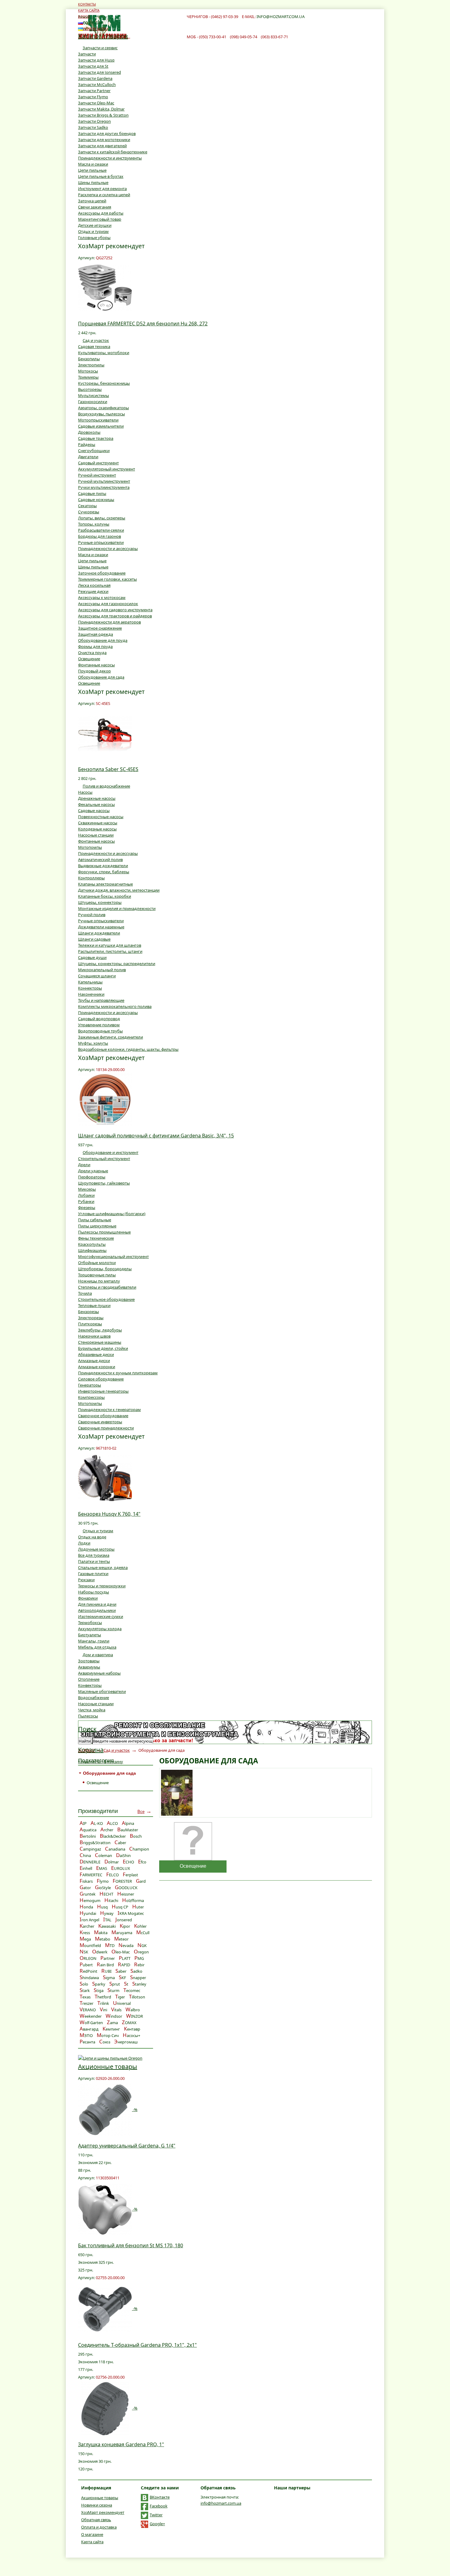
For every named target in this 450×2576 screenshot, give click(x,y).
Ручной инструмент (97, 475)
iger (120, 1997)
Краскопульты (92, 1244)
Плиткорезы (90, 1324)
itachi (111, 1900)
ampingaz (90, 1849)
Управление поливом (99, 1025)
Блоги (84, 16)
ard (141, 1881)
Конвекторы (90, 1685)
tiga (99, 1990)
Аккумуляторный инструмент (107, 469)
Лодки (84, 1543)
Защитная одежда (96, 634)
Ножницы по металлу (99, 1281)
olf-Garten (91, 2023)
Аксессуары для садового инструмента (115, 610)
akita (101, 1933)
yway (107, 1913)
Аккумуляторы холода (100, 1629)
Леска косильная (94, 585)
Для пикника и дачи (97, 1604)
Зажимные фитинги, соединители (111, 1037)
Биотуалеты (90, 1635)
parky (99, 1984)
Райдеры (87, 444)
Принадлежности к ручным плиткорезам (118, 1373)
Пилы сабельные (95, 1220)
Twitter (156, 2515)
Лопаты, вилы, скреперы (102, 518)
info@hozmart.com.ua (221, 2503)
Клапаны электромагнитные (105, 884)
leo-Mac (121, 1952)
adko (136, 1971)
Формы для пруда (95, 646)
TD (110, 1945)
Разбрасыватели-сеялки (101, 530)
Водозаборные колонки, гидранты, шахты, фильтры (128, 1049)
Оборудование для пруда (103, 640)
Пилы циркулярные (97, 1226)
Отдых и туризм (93, 231)
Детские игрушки (95, 225)
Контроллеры (91, 878)
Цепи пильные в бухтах (101, 176)
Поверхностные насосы (101, 817)
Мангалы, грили (94, 1641)
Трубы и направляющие (101, 1000)
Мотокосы (88, 371)
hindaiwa (89, 1978)
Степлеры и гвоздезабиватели (107, 1287)
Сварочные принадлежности (106, 1428)
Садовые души (92, 957)
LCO (112, 1823)
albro (133, 2010)
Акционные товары (108, 2067)
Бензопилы (89, 359)
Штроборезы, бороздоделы (105, 1269)
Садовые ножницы (96, 500)
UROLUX (121, 1868)
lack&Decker (113, 1836)
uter (138, 1907)
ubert (86, 1965)
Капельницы (90, 982)
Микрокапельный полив (102, 970)
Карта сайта (92, 2542)
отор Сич (108, 2035)
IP (83, 1823)
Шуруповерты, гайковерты (104, 1183)
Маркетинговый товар (100, 219)
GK (142, 1945)
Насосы (85, 792)
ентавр (132, 2029)
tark (85, 1990)
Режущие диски (93, 591)
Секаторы (87, 506)
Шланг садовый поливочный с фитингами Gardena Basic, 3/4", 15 (156, 1136)
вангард (89, 2029)
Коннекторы (90, 988)
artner (108, 1958)
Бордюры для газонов (99, 536)
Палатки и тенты (94, 1561)
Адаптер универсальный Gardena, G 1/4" (127, 2146)
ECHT (106, 1894)
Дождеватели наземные (101, 927)
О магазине (92, 2534)
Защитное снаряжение (100, 628)
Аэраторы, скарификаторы (103, 408)
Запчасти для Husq (96, 60)
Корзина (91, 1750)
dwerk (100, 1952)
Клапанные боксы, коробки (105, 896)
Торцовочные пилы (97, 1275)
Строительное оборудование (106, 1299)
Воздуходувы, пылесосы (101, 414)
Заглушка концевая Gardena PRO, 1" (121, 2444)
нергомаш (126, 2042)
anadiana (115, 1849)
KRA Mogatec (131, 1913)
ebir (139, 1965)
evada (126, 1945)
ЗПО (86, 2035)
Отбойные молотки (97, 1263)
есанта (87, 2042)
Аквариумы (89, 1667)
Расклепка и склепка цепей (104, 195)
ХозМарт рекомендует (103, 2512)
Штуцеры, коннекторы (100, 902)
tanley (139, 1984)
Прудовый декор (94, 671)
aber (120, 1843)
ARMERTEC (91, 1875)
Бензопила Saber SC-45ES (108, 769)
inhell (86, 1868)
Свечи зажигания (95, 207)
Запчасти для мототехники (104, 140)
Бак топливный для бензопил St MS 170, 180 (131, 2245)
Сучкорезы (89, 512)
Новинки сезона (97, 2505)
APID (124, 1965)
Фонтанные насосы (96, 665)
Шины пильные (93, 182)
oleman (103, 1855)
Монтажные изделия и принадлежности (117, 908)
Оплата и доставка (99, 2527)
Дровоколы (89, 432)
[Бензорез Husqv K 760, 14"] (105, 1477)
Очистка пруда (92, 653)
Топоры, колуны (94, 524)
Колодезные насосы (97, 829)
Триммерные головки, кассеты (107, 579)
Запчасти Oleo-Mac (96, 103)
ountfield (90, 1945)
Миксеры (87, 1189)
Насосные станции (96, 835)
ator (85, 1888)
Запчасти (87, 54)
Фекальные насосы (96, 804)
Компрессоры (91, 1397)
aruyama (122, 1933)
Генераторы (90, 1385)
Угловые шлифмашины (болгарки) (112, 1214)
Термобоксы (90, 1623)
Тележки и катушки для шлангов (110, 945)
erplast (130, 1875)
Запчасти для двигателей (102, 146)
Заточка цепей (92, 201)
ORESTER (122, 1881)
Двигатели (88, 457)
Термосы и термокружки (102, 1586)
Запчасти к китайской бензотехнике (113, 152)
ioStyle (103, 1888)
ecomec (132, 1990)
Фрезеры (87, 1207)
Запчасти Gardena (95, 78)
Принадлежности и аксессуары (108, 549)
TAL (107, 1920)
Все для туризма (94, 1555)
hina (85, 1855)
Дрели (84, 1165)
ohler (140, 1926)
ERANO (88, 2010)
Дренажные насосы (97, 798)
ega (85, 1939)
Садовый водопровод (99, 1019)
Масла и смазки (93, 164)
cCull (143, 1933)
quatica (88, 1830)
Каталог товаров (103, 36)
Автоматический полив (100, 859)
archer (87, 1926)
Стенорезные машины (100, 1342)
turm (113, 1990)
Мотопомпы (90, 847)
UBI (106, 1971)
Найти (85, 1741)
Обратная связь (96, 2520)
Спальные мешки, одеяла (103, 1567)
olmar (112, 1862)
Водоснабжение (94, 1698)
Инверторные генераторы (103, 1391)
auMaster (128, 1830)
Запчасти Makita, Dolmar (101, 109)
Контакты (87, 4)
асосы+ (131, 2035)
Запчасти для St (93, 66)
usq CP (120, 1907)
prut (115, 1984)
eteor (121, 1939)
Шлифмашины (92, 1250)
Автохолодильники (97, 1610)
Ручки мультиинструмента (104, 487)
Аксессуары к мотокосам (102, 597)
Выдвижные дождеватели (103, 866)
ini (103, 2010)
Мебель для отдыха (97, 1647)
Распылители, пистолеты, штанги (110, 951)
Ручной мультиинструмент (104, 481)
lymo (103, 1881)
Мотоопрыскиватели (98, 420)
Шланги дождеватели (99, 933)
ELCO (112, 1875)
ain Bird (105, 1965)
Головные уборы (94, 238)
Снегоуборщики (94, 451)
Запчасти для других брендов (107, 133)
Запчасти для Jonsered (99, 72)
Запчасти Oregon (94, 121)
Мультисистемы (94, 395)
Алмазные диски (94, 1361)
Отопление (89, 1679)
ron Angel (89, 1920)
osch (136, 1836)
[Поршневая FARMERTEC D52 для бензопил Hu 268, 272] (105, 287)
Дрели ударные (93, 1171)
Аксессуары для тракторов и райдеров (115, 616)
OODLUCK (126, 1888)
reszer (86, 2003)
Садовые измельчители (101, 426)
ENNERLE (90, 1862)
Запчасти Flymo (93, 97)
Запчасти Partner (94, 91)
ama (112, 2023)
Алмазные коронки (97, 1367)
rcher (107, 1830)
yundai (88, 1913)
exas (85, 1997)
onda (86, 1907)
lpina (128, 1823)
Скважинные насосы (98, 823)
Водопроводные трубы (100, 1031)
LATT (125, 1958)
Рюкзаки (86, 1580)
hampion (139, 1849)
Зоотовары (89, 1661)
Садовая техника (94, 346)
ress (85, 1933)
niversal (122, 2003)
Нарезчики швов (94, 1336)
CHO (128, 1862)
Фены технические (96, 1238)
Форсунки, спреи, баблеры (104, 872)
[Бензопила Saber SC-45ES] (105, 733)
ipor (125, 1926)
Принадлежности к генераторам (109, 1410)
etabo (103, 1939)
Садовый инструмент (98, 463)
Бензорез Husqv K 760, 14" (109, 1514)
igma (109, 1978)
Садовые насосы (94, 811)
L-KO (97, 1823)
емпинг (111, 2029)
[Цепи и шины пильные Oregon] (110, 2058)
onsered (124, 1920)
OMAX (129, 2023)
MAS (102, 1868)
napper (138, 1978)
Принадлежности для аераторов (109, 622)
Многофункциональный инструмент (113, 1256)
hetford (103, 1997)
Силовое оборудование (101, 1379)
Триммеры (88, 377)
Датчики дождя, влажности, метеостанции (119, 890)
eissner (126, 1894)
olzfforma (133, 1900)
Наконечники (91, 994)
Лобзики (86, 1195)
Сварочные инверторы (100, 1422)
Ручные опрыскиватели (101, 542)
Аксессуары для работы (101, 213)
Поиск (87, 1729)
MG (139, 1958)
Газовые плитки (93, 1574)
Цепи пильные (92, 170)
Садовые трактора (96, 438)
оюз (105, 2042)
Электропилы (91, 365)
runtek (88, 1894)
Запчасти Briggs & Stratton (103, 115)
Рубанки (86, 1201)
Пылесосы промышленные (104, 1232)
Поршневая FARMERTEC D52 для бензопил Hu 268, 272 (143, 324)
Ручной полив (92, 915)
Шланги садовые (94, 939)
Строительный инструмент (104, 1159)
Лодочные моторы (96, 1549)
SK (84, 1952)
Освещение (89, 659)
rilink (103, 2003)
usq (102, 1907)
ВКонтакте (160, 2497)
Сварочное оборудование (103, 1416)
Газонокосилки (93, 402)
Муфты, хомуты (93, 1043)
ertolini (88, 1836)
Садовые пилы (92, 493)
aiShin (123, 1855)
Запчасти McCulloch (97, 84)
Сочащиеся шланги (97, 976)
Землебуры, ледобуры (100, 1330)
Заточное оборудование (102, 573)
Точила (85, 1293)
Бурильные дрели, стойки (103, 1348)
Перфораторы (92, 1177)
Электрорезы (91, 1318)
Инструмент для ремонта (102, 189)
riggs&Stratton (95, 1843)
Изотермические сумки (101, 1616)
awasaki (107, 1926)
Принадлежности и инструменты (110, 158)
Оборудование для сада (101, 677)
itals (116, 2010)
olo (84, 1984)
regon (141, 1952)
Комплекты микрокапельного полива (115, 1006)
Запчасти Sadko (93, 127)
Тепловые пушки (94, 1305)
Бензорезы (88, 1312)
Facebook (159, 2506)
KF (122, 1978)
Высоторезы (90, 389)
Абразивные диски (96, 1354)
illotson (137, 1997)
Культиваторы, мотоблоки (104, 353)
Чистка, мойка (92, 1710)
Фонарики (88, 1598)
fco (142, 1862)
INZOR (135, 2016)
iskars (86, 1881)
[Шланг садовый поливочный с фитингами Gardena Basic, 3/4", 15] (105, 1099)
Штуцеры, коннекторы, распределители (117, 964)
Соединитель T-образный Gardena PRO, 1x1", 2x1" (137, 2345)
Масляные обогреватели (102, 1691)
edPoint (88, 1971)
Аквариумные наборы (99, 1673)
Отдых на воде (92, 1537)
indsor (114, 2016)
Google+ (157, 2524)
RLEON (88, 1958)
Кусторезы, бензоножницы (104, 383)
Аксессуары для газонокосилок (108, 604)
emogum (90, 1900)
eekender (91, 2016)
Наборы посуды (94, 1592)
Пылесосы (88, 1716)
